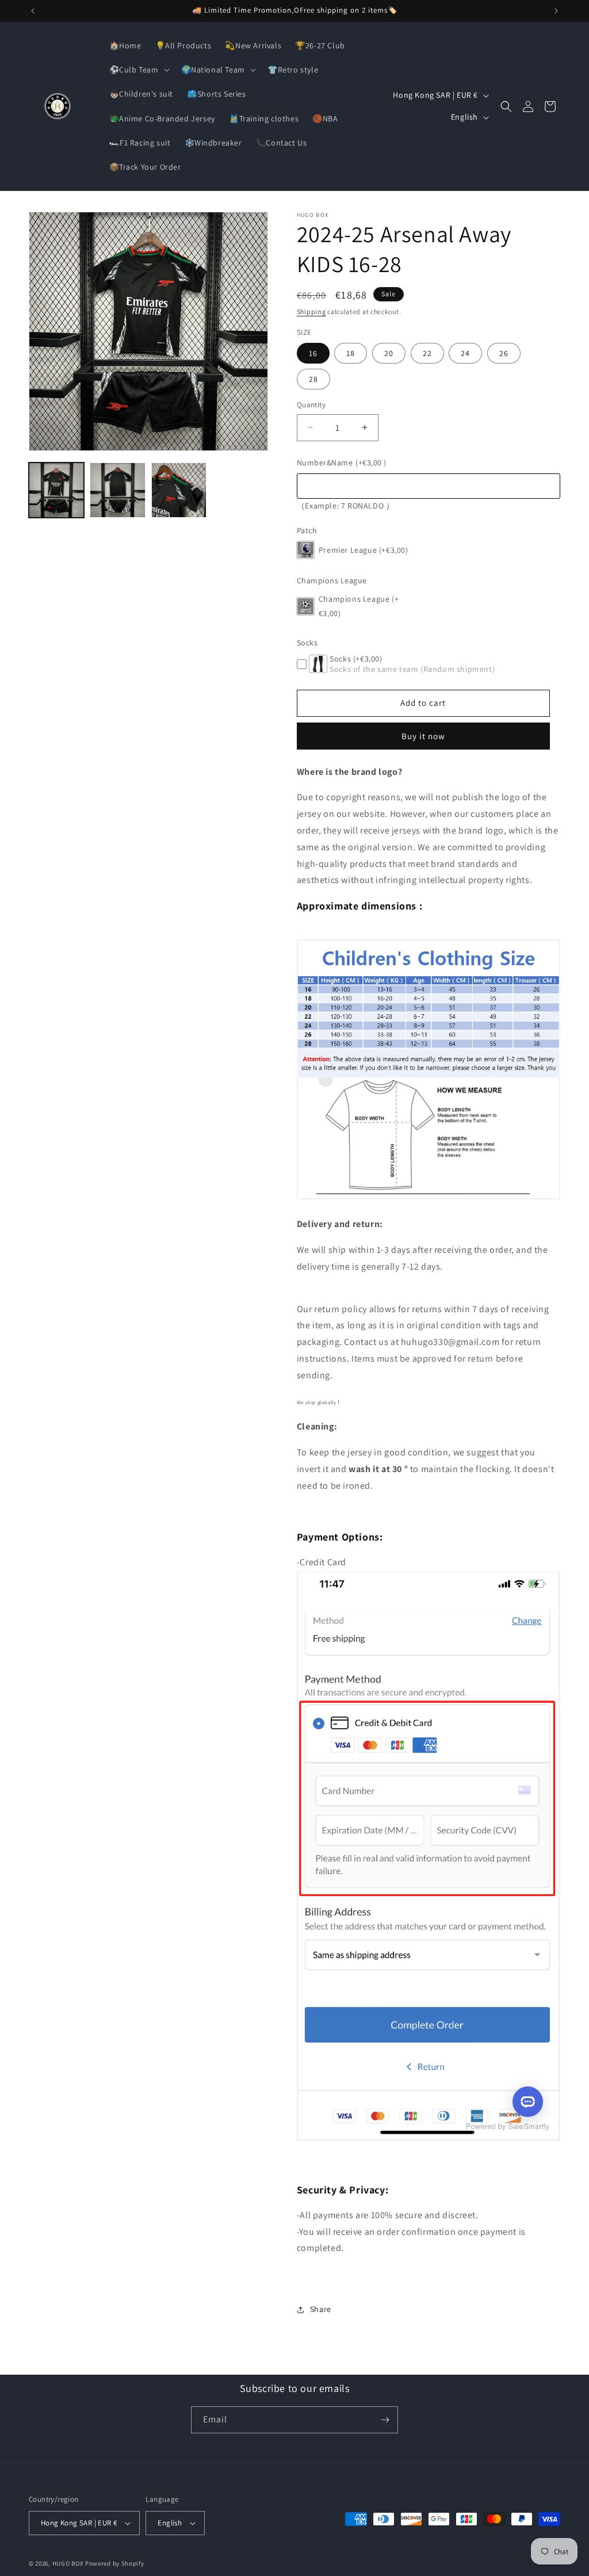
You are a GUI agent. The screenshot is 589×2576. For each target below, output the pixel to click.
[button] (138, 70)
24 (465, 353)
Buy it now (423, 736)
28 (313, 379)
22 (427, 353)
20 (389, 353)
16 (313, 353)
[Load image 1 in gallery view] (56, 490)
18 (351, 353)
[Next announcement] (556, 11)
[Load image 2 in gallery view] (117, 490)
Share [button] (321, 2309)
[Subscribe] (385, 2420)
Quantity (311, 405)
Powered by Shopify (115, 2563)
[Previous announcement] (33, 11)
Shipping (311, 312)
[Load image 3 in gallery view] (179, 490)
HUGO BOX (68, 2563)
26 (504, 353)
